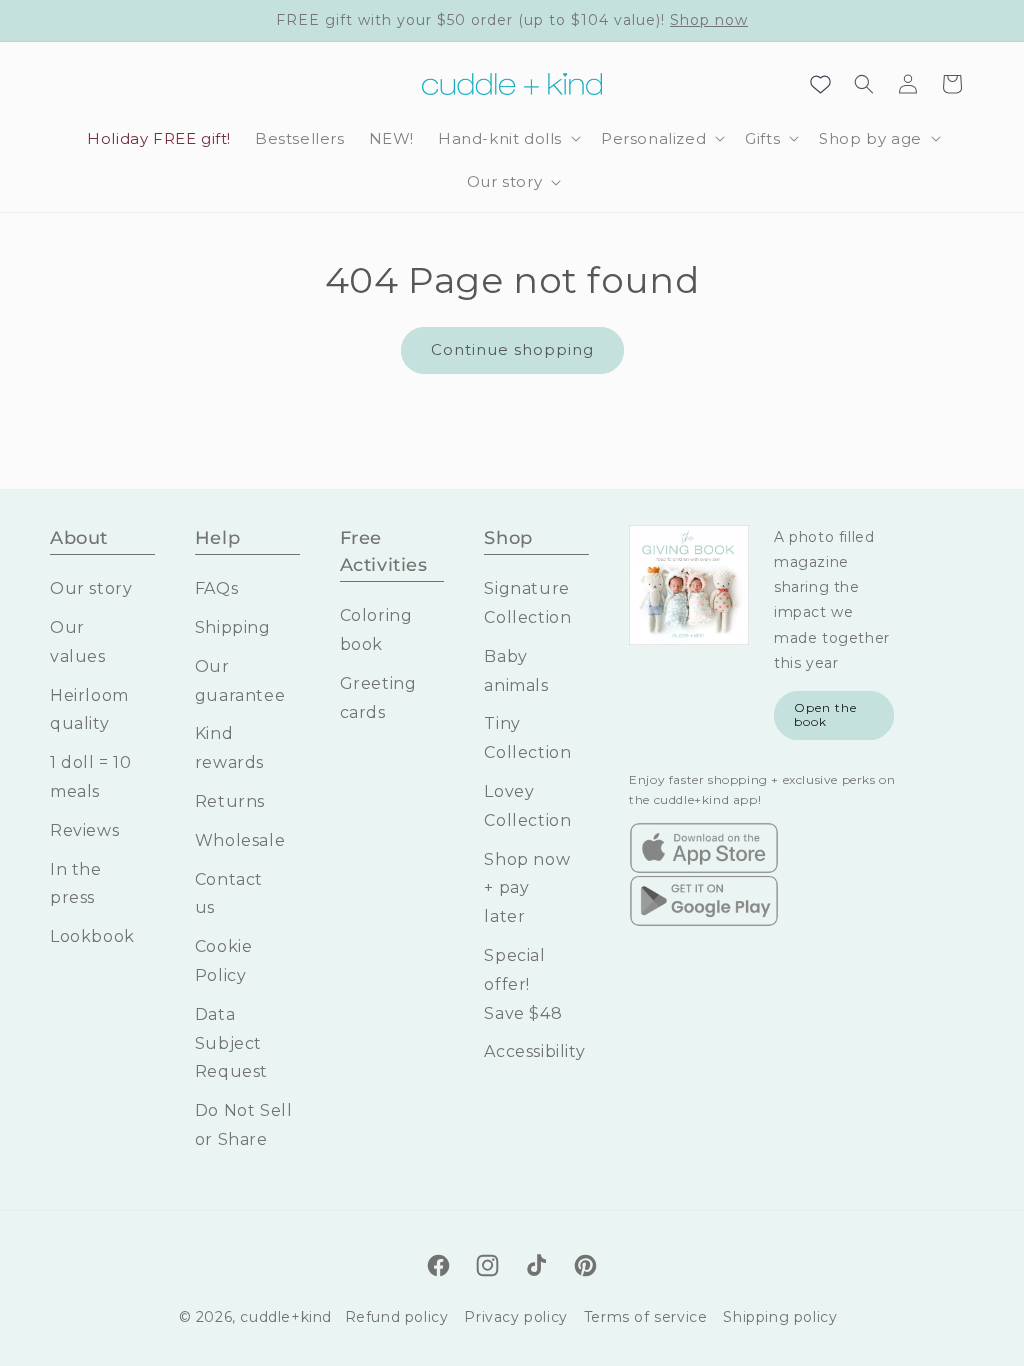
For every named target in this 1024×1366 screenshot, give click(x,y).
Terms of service (646, 1317)
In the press (76, 884)
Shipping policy (780, 1317)
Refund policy (397, 1317)
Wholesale (240, 840)
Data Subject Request (231, 1043)
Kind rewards (229, 748)
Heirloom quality (89, 710)
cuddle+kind (286, 1317)
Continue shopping (512, 349)
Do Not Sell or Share (244, 1125)
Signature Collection (527, 603)
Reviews (84, 830)
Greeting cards (378, 698)
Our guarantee (240, 681)
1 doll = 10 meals (91, 777)
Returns (230, 801)
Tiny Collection (527, 738)
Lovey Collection (527, 806)
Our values (78, 642)
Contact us (229, 894)
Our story (91, 588)
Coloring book (376, 630)
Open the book (825, 714)
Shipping (233, 627)
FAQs (216, 588)
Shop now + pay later (527, 888)
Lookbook (92, 936)
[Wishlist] (820, 84)
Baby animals (516, 671)
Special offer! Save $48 (523, 984)
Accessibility (534, 1051)
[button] (507, 139)
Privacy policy (515, 1317)
